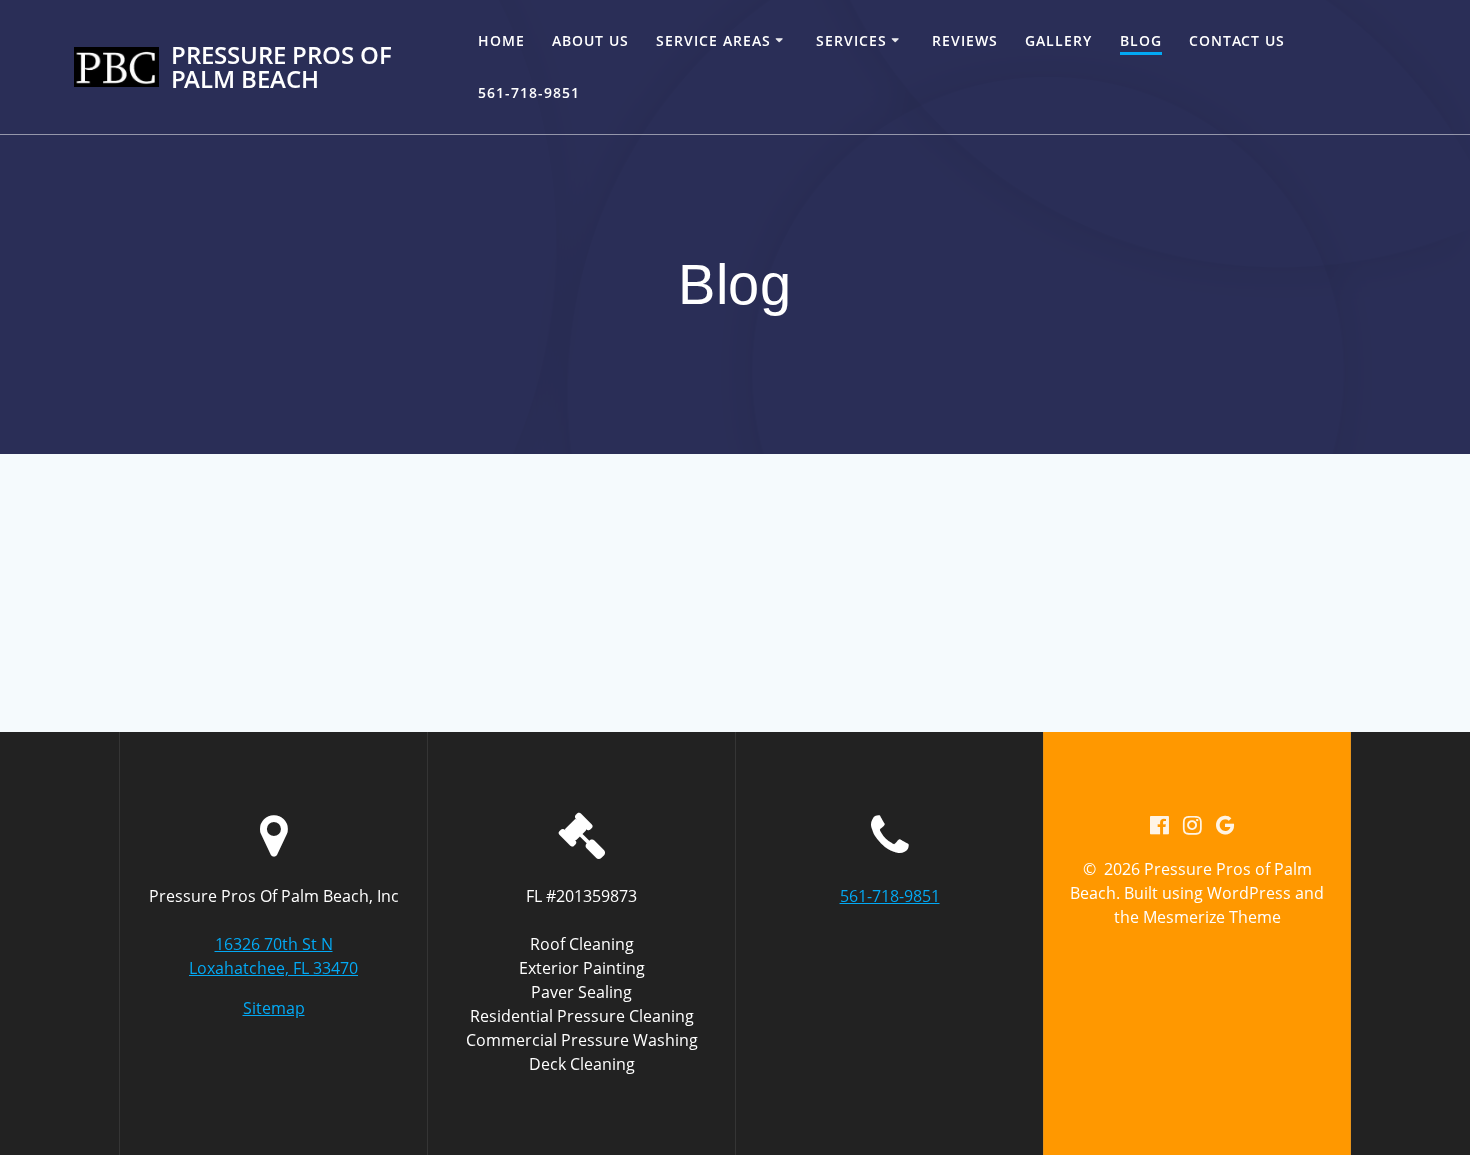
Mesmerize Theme (1212, 917)
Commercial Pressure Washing (582, 1040)
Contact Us (1237, 40)
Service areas (713, 40)
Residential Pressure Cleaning (582, 1016)
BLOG (1141, 40)
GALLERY (1058, 40)
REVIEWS (965, 40)
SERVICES (851, 40)
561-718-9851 (529, 92)
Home (501, 40)
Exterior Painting (582, 968)
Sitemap (274, 1008)
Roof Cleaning (582, 944)
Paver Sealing (581, 992)
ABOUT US (590, 40)
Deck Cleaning (582, 1064)
